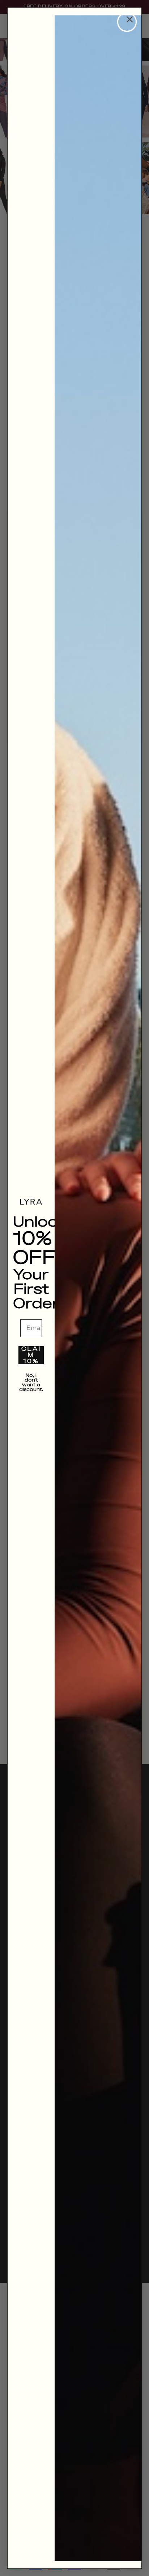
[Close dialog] (127, 22)
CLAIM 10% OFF (31, 1355)
